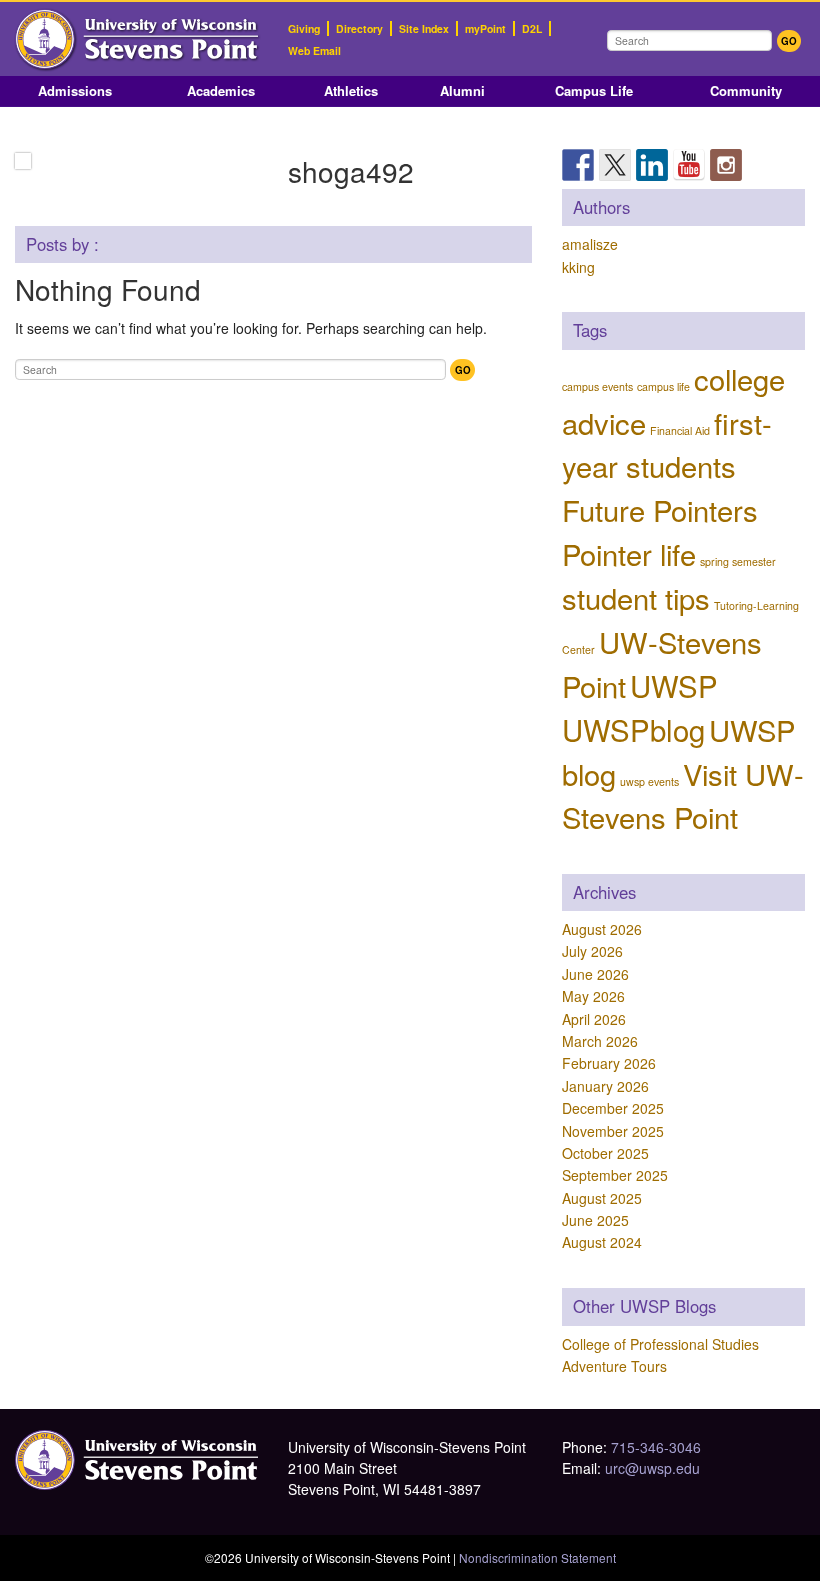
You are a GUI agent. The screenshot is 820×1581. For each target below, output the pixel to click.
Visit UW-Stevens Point (683, 795)
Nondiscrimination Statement (537, 1557)
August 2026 (602, 929)
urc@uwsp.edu (652, 1468)
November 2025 (613, 1131)
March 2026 (600, 1041)
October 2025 (605, 1153)
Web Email (314, 50)
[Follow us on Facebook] (578, 165)
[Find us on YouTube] (689, 165)
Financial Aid (680, 430)
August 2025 (602, 1198)
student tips (636, 597)
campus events (597, 386)
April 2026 (594, 1019)
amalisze (590, 244)
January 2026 (605, 1086)
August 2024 (602, 1242)
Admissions (75, 90)
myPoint (485, 28)
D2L (532, 28)
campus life (663, 386)
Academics (221, 90)
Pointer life (629, 553)
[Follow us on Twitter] (615, 165)
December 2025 (613, 1108)
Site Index (424, 28)
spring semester (738, 561)
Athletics (351, 90)
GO (789, 41)
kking (578, 267)
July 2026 (592, 951)
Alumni (462, 90)
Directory (359, 28)
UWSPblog (633, 729)
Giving (304, 28)
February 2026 (609, 1063)
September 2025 (615, 1175)
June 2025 (595, 1220)
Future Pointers (660, 509)
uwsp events (649, 781)
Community (746, 90)
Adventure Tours (614, 1366)
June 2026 (595, 974)
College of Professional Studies (660, 1344)
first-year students (667, 444)
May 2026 (593, 996)
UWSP (674, 685)
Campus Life (594, 90)
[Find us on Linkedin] (652, 165)
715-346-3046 (656, 1447)
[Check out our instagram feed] (726, 165)
